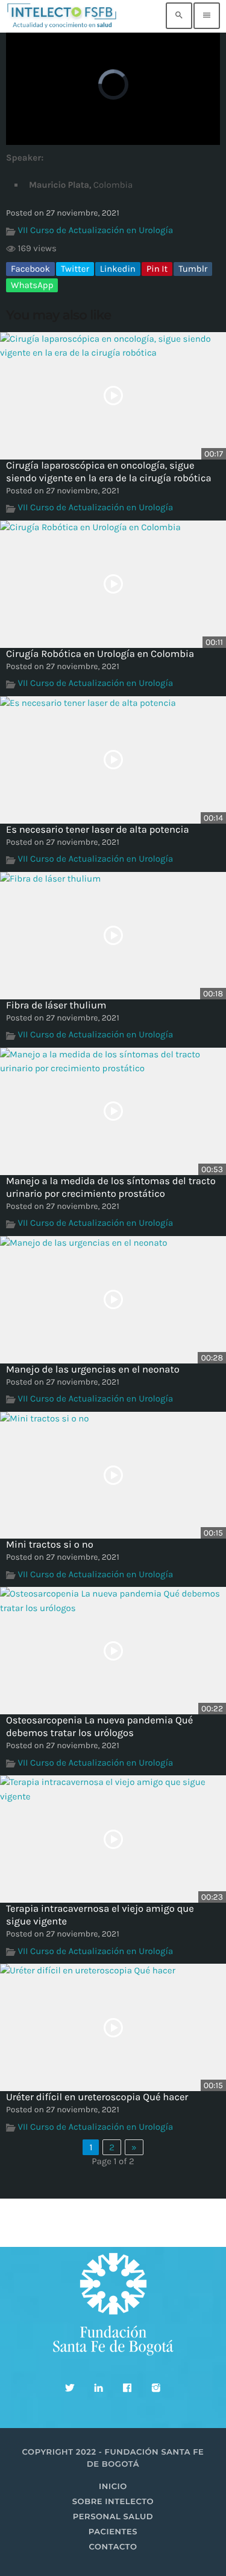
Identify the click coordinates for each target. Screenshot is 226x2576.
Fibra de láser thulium (56, 1006)
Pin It (157, 269)
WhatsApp (32, 285)
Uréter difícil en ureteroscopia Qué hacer (97, 2097)
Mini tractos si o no (50, 1545)
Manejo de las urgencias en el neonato (93, 1370)
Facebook (30, 269)
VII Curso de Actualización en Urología (96, 230)
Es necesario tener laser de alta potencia (97, 830)
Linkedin (118, 269)
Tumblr (193, 269)
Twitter (75, 269)
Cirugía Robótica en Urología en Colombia (100, 654)
